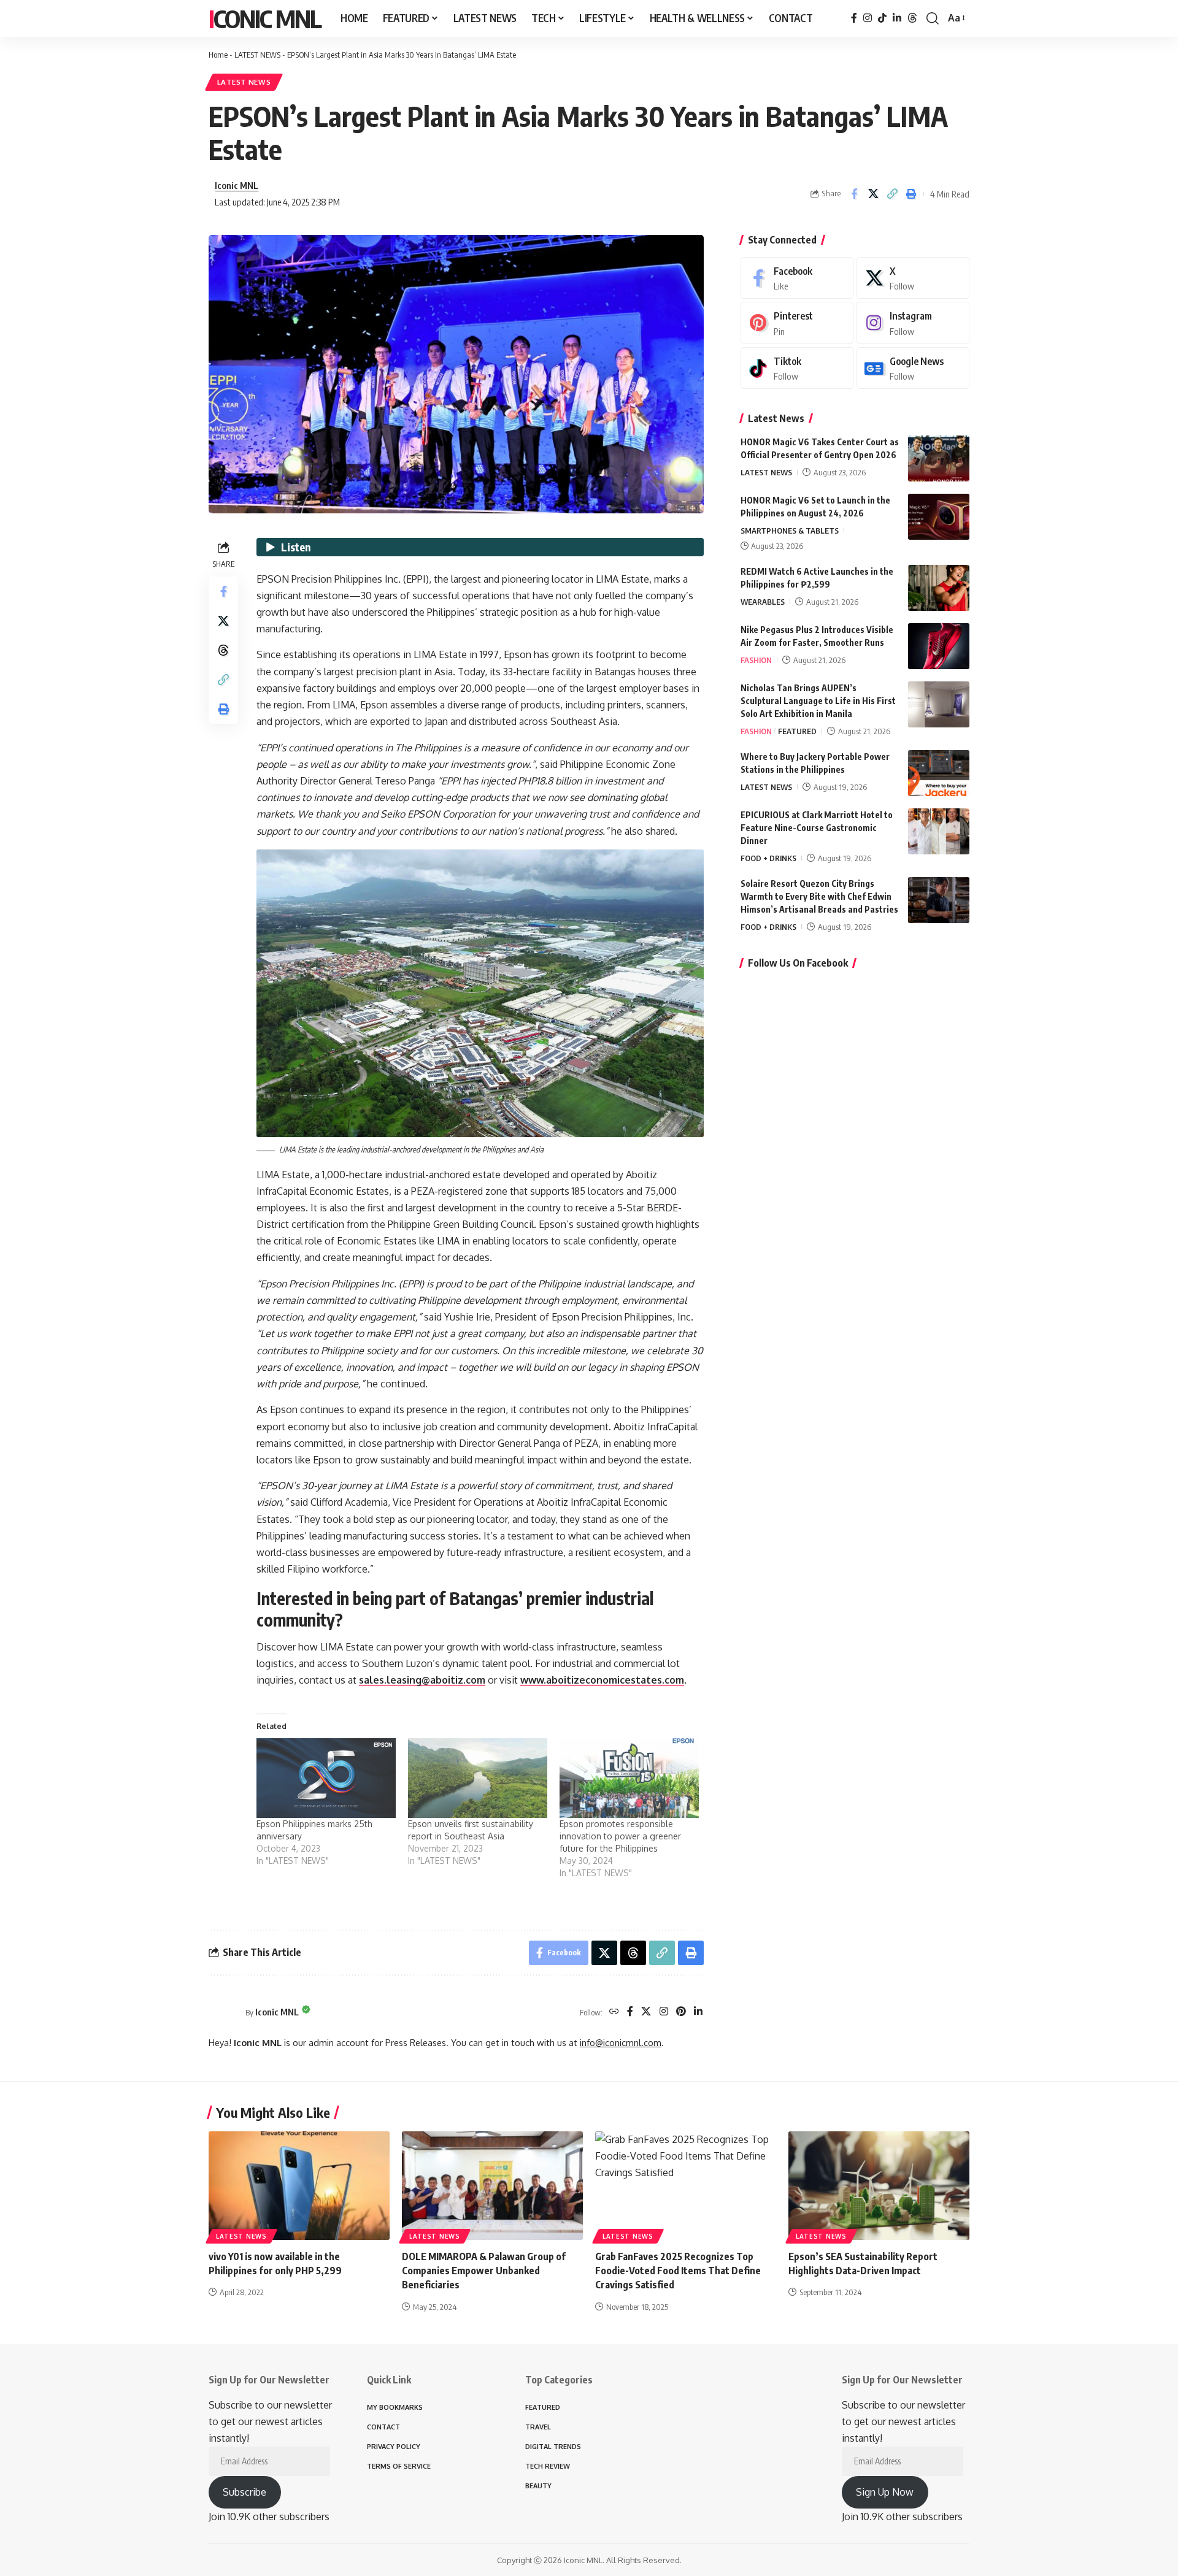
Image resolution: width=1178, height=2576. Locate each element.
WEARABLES (763, 602)
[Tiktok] (797, 368)
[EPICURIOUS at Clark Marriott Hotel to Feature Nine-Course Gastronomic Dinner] (939, 831)
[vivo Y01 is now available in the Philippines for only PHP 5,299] (299, 2186)
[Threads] (912, 18)
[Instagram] (868, 18)
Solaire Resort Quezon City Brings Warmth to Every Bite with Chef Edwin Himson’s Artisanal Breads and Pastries (819, 896)
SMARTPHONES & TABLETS (790, 531)
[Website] (614, 2012)
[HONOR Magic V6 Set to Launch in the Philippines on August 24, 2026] (939, 517)
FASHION (756, 660)
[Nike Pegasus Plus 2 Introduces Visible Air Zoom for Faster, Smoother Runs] (939, 646)
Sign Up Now (885, 2492)
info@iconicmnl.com (621, 2042)
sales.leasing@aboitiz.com (422, 1680)
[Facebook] (854, 18)
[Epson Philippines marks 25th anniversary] (326, 1778)
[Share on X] (873, 194)
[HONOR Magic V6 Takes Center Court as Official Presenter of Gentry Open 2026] (939, 458)
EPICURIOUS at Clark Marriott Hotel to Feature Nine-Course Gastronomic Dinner (817, 828)
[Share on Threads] (223, 650)
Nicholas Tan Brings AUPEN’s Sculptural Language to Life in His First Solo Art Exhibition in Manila (818, 701)
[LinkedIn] (897, 18)
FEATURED (797, 731)
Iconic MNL (265, 18)
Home (218, 55)
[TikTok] (882, 18)
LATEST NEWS (257, 55)
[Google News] (913, 368)
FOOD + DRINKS (768, 858)
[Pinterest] (681, 2012)
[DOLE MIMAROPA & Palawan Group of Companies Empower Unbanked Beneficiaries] (492, 2186)
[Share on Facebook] (854, 194)
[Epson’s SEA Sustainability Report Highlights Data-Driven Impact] (879, 2186)
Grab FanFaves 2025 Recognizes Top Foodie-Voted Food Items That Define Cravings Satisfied (678, 2271)
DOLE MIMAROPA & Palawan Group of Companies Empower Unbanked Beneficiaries (484, 2271)
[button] (933, 18)
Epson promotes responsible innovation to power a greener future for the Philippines (620, 1836)
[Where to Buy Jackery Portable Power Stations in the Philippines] (939, 773)
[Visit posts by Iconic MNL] (224, 2012)
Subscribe (244, 2492)
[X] (646, 2012)
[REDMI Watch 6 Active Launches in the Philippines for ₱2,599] (939, 588)
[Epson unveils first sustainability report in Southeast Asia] (478, 1778)
